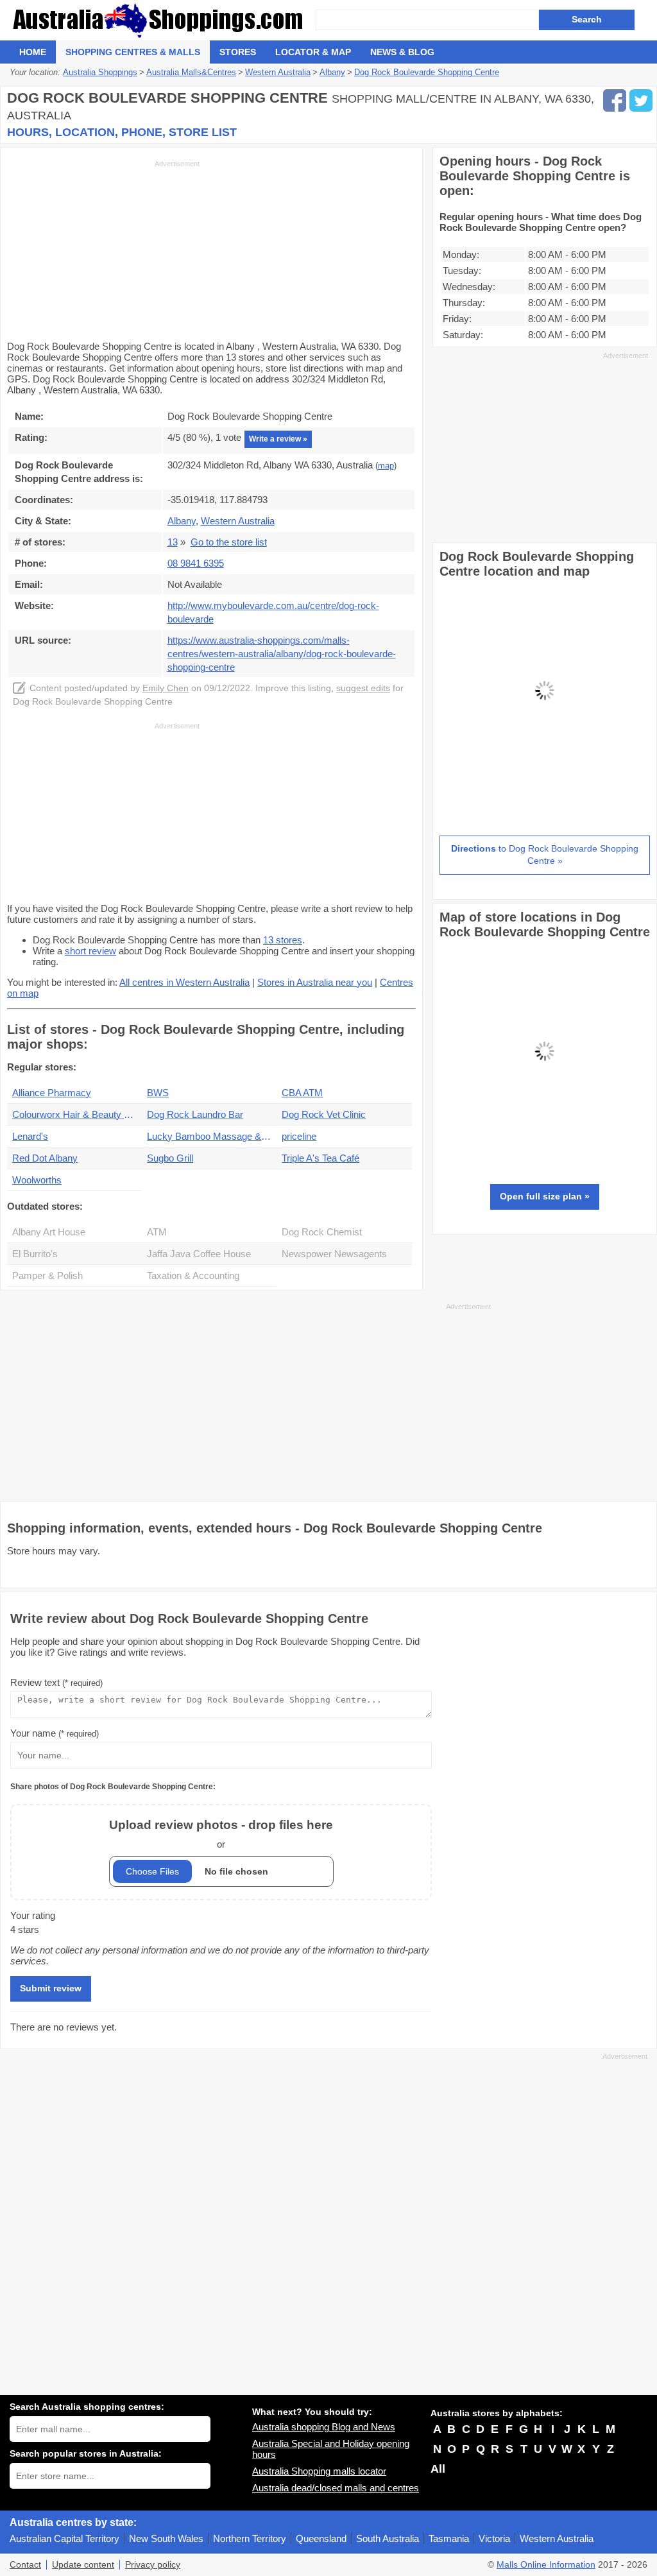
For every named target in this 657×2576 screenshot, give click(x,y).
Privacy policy (153, 2565)
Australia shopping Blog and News (324, 2427)
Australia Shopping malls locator (319, 2471)
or (221, 1834)
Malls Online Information (546, 2565)
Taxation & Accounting (193, 1275)
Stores (238, 52)
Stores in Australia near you (315, 982)
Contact (25, 2565)
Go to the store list (229, 542)
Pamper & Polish (47, 1275)
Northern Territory (250, 2538)
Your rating (33, 1915)
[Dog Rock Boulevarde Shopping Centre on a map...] (545, 792)
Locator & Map (313, 52)
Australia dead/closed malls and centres (336, 2488)
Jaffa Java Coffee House (199, 1254)
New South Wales (166, 2538)
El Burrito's (35, 1254)
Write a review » (278, 439)
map (386, 466)
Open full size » (545, 1196)
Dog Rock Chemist (322, 1232)
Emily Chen (166, 688)
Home (33, 52)
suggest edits (363, 688)
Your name (55, 1733)
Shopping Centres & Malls (133, 52)
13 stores (283, 940)
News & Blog (402, 52)
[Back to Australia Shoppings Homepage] (163, 20)
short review (90, 951)
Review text (56, 1682)
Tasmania (449, 2538)
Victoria (494, 2538)
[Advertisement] (103, 249)
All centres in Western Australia (184, 982)
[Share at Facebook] (615, 100)
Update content (83, 2565)
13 (173, 542)
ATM (157, 1232)
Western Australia (557, 2538)
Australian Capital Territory (64, 2538)
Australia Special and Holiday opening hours (331, 2449)
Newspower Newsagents (334, 1254)
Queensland (321, 2538)
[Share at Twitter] (641, 100)
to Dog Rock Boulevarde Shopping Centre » (545, 855)
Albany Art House (49, 1232)
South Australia (388, 2538)
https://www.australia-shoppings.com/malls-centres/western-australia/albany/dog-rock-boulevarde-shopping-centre (282, 654)
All (438, 2469)
